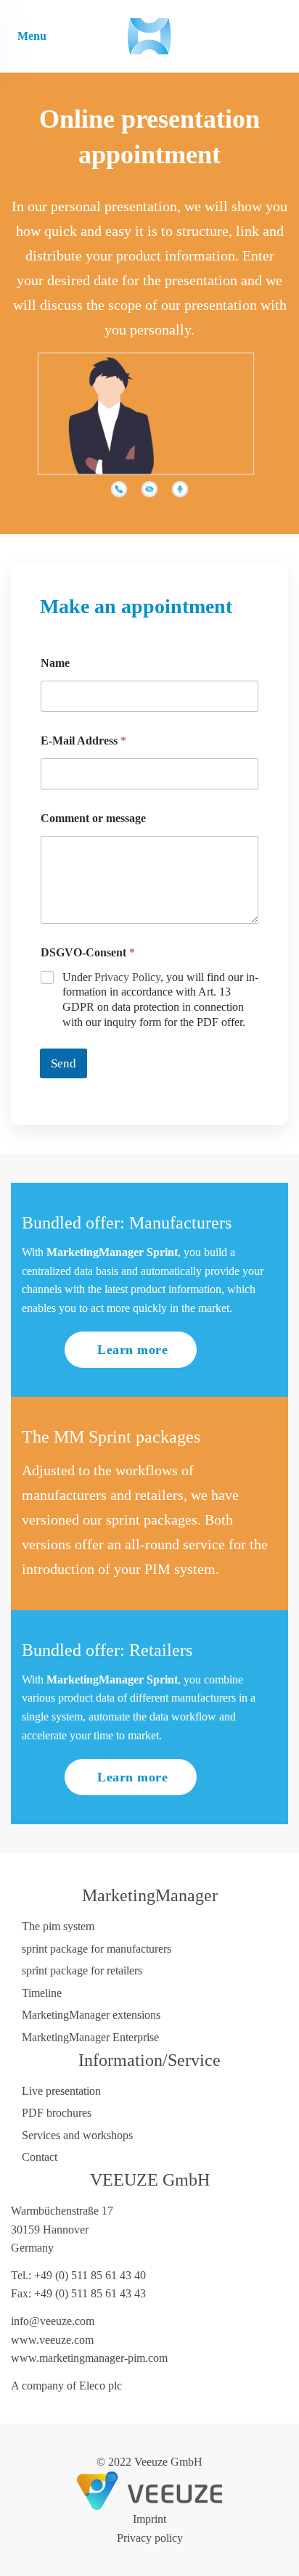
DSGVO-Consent (88, 952)
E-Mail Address (83, 741)
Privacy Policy (127, 977)
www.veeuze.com (52, 2340)
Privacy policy (150, 2538)
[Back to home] (149, 36)
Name (55, 663)
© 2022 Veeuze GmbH (149, 2462)
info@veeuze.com (53, 2321)
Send (64, 1063)
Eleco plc (101, 2386)
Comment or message (93, 818)
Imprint (149, 2519)
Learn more (132, 1350)
